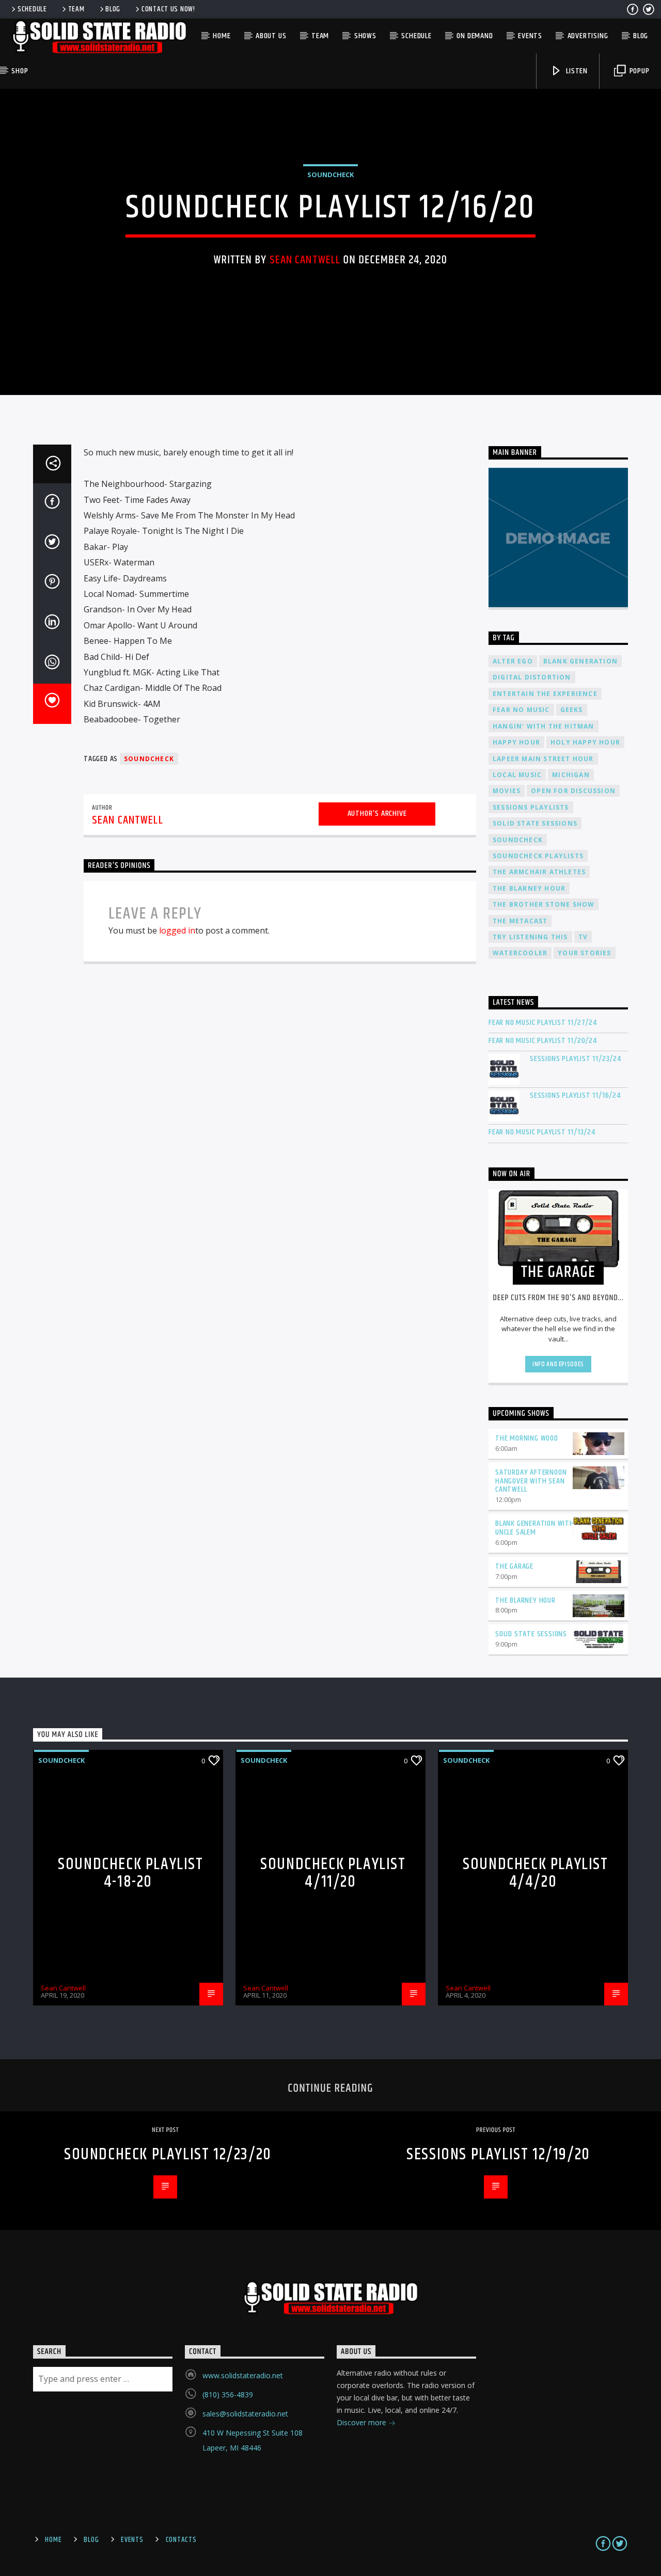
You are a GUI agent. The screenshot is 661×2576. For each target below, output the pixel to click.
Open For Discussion (573, 791)
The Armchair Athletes (539, 872)
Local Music (517, 775)
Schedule (32, 9)
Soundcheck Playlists (538, 856)
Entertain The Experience (545, 694)
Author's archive (377, 813)
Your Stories (584, 953)
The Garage (514, 1566)
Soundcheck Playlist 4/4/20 (535, 1873)
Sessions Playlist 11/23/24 (576, 1059)
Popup (639, 71)
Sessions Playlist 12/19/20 (498, 2154)
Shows (365, 36)
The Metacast (520, 921)
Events (530, 36)
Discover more (363, 2422)
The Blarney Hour (529, 888)
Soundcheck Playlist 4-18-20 (130, 1873)
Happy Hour (516, 742)
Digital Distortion (532, 677)
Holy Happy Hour (585, 742)
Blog (113, 9)
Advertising (588, 36)
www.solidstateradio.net (243, 2375)
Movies (507, 791)
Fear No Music (521, 710)
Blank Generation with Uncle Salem (535, 1528)
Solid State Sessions (535, 823)
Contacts (181, 2540)
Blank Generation (580, 661)
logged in (177, 930)
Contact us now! (168, 9)
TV (583, 937)
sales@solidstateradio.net (245, 2414)
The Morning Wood (527, 1438)
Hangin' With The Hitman (544, 726)
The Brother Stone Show (544, 904)
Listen (576, 71)
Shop (20, 71)
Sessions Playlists (531, 807)
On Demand (475, 36)
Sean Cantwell (305, 260)
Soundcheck (330, 175)
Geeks (572, 710)
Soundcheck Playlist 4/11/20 (333, 1873)
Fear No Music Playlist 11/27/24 (543, 1023)
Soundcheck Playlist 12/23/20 (168, 2154)
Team (76, 9)
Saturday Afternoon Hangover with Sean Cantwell (531, 1481)
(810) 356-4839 (228, 2395)
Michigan (571, 775)
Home (222, 36)
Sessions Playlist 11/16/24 (575, 1095)
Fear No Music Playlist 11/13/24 (542, 1132)
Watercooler (520, 953)
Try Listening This (530, 937)
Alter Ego (513, 661)
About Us (271, 36)
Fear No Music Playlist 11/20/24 (543, 1041)
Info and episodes (558, 1364)
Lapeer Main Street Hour (543, 759)
